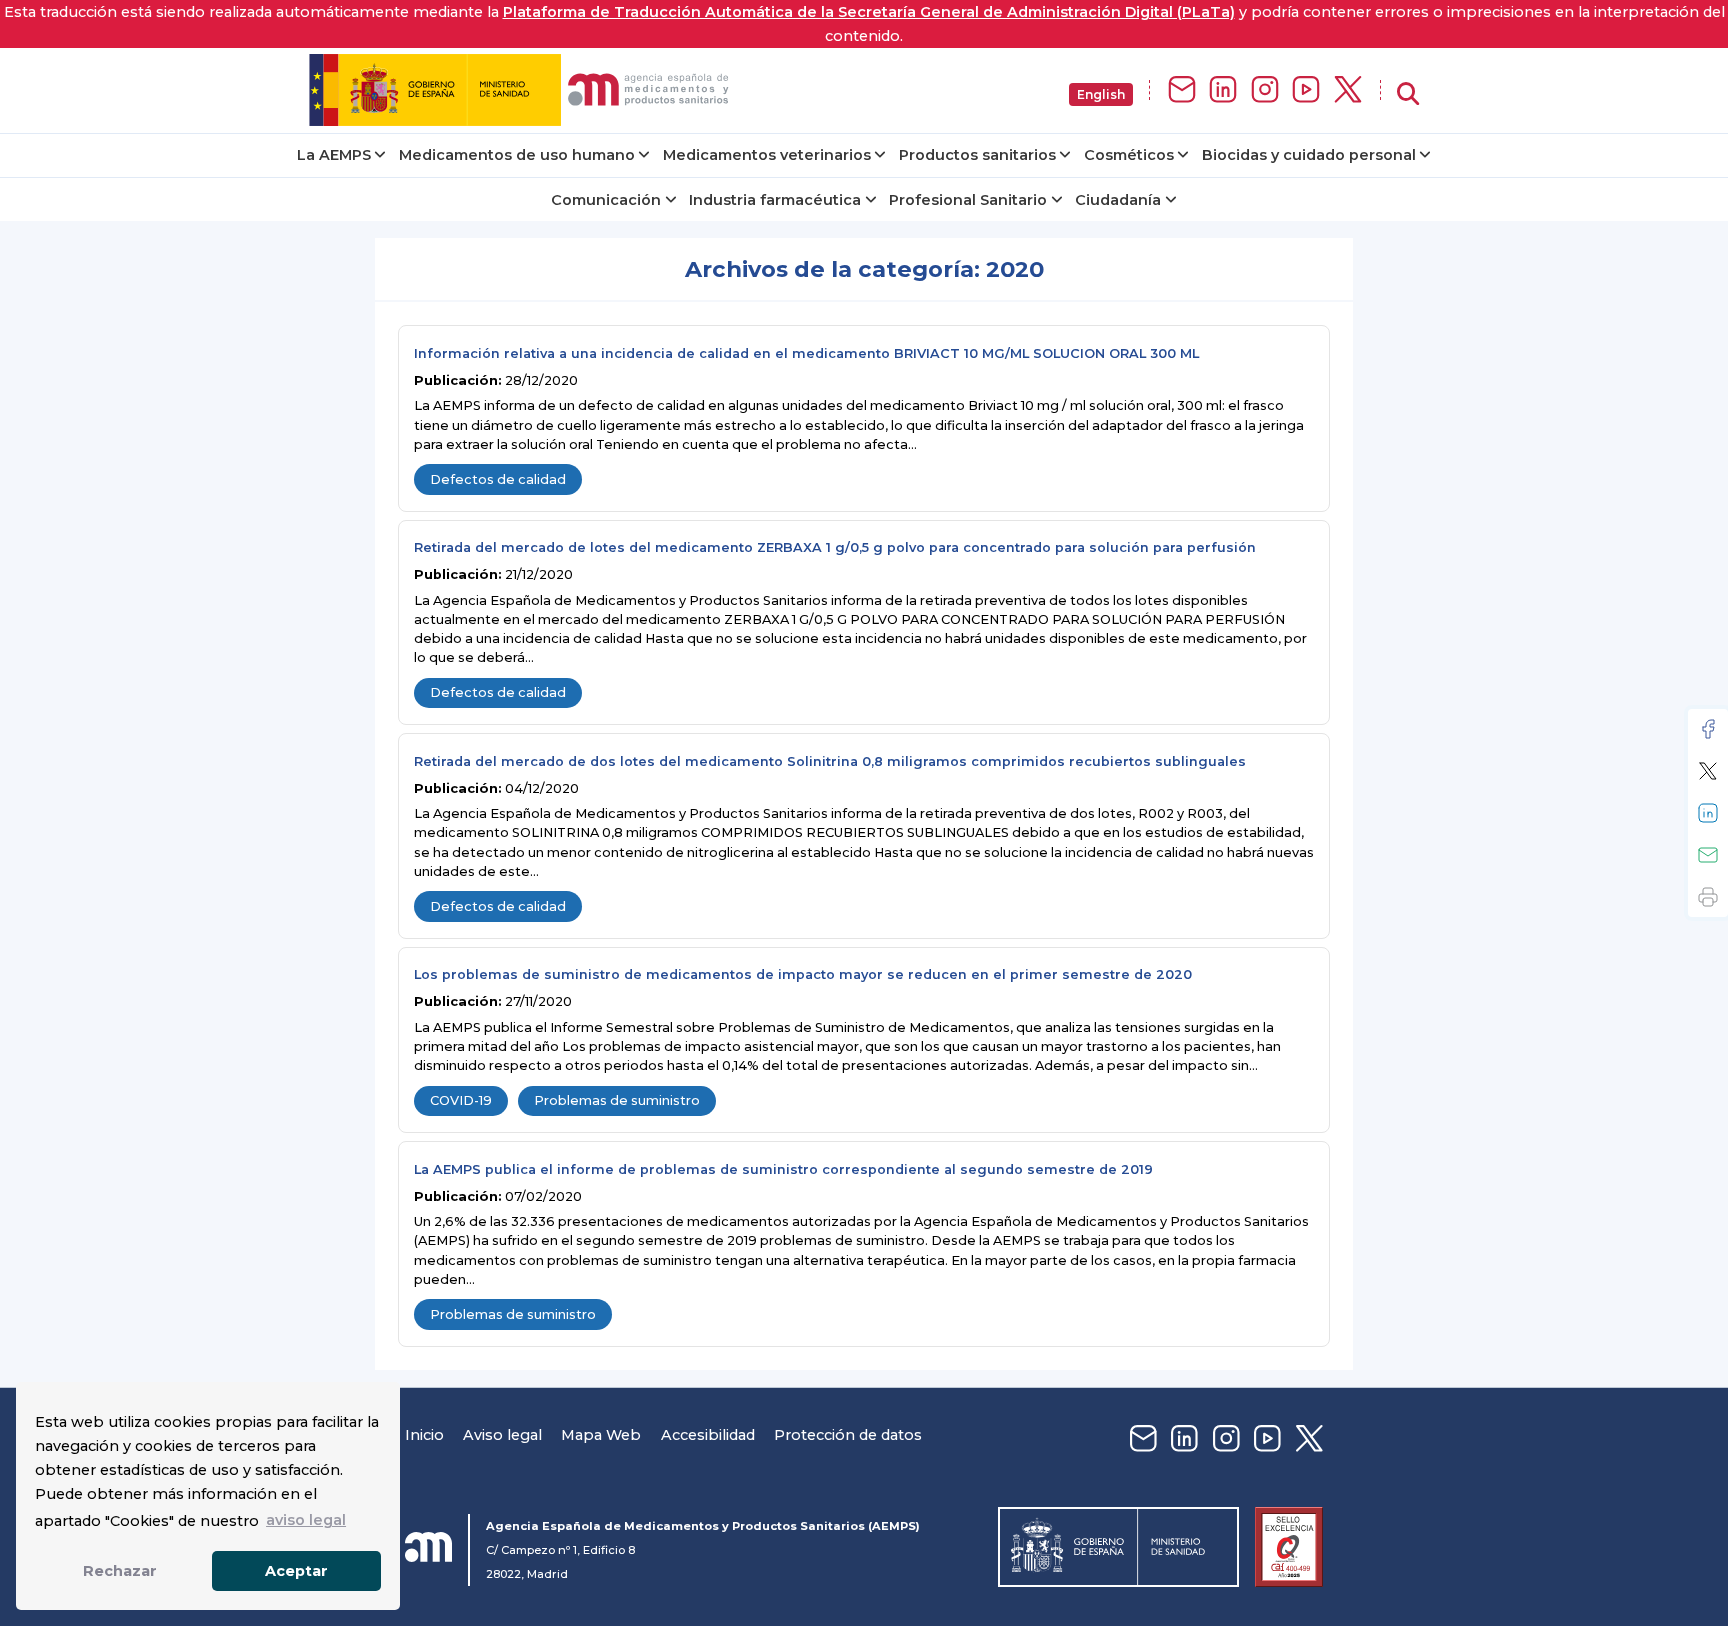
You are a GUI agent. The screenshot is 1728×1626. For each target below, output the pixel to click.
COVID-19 (461, 1100)
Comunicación (606, 200)
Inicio (424, 1435)
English (1101, 94)
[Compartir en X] (1708, 771)
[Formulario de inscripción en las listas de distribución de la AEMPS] (1182, 90)
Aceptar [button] (296, 1571)
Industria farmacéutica (775, 200)
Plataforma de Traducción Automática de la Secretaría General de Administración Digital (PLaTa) (869, 12)
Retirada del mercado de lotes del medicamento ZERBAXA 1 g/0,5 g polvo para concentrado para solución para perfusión (835, 547)
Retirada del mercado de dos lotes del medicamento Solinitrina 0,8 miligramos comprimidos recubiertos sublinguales (830, 761)
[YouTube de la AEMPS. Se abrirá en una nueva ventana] (1306, 90)
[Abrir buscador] (1408, 94)
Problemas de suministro (617, 1100)
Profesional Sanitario (968, 200)
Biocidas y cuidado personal (1309, 155)
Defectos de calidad (498, 479)
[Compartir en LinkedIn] (1708, 813)
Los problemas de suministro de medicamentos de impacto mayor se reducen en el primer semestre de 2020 (803, 974)
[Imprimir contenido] (1708, 897)
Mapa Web (601, 1435)
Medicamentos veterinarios (767, 155)
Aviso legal (502, 1435)
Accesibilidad (708, 1435)
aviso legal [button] (306, 1520)
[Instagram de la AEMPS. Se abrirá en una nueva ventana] (1265, 90)
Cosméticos (1129, 155)
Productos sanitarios (977, 155)
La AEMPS (334, 155)
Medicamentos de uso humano (517, 155)
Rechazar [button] (120, 1571)
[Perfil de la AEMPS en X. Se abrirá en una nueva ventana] (1348, 90)
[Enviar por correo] (1708, 855)
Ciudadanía (1118, 200)
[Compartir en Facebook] (1708, 729)
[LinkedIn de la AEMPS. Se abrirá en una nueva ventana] (1223, 90)
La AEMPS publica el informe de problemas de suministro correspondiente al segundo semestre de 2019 (783, 1169)
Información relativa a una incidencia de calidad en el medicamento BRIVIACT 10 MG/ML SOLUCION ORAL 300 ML (806, 353)
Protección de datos (848, 1435)
